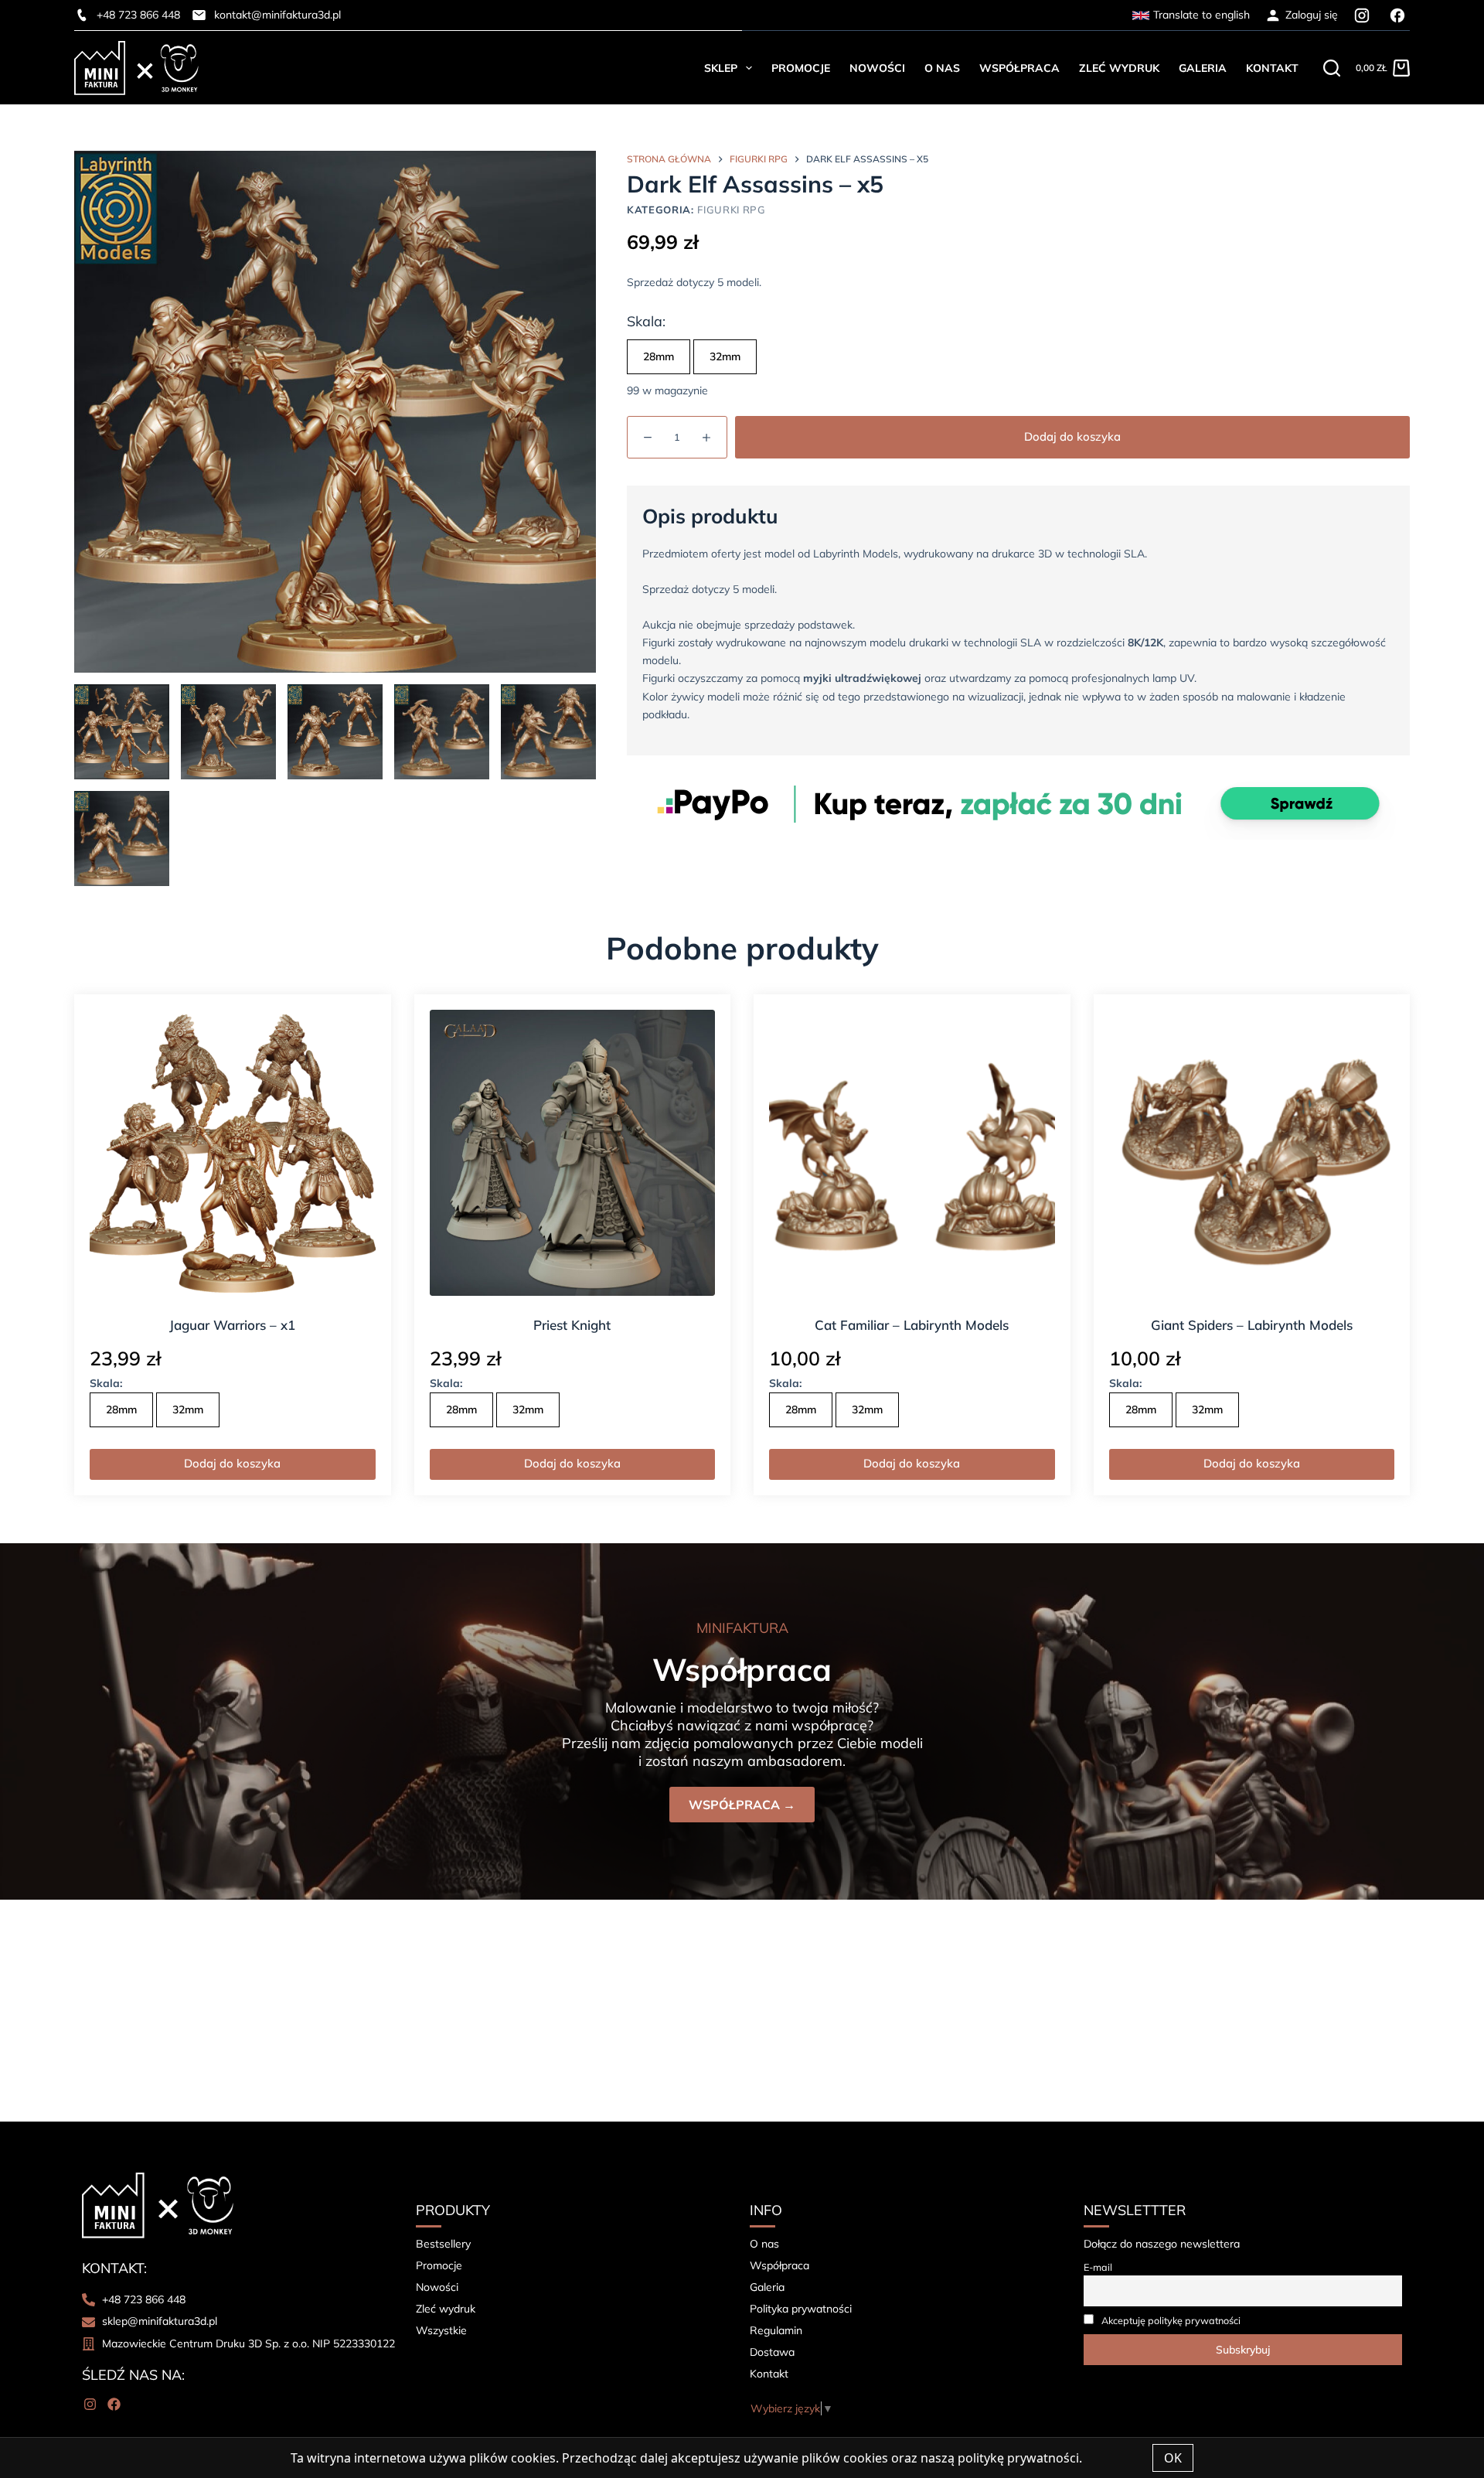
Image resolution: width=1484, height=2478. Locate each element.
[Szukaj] (1332, 68)
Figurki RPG (731, 210)
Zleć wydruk (1119, 68)
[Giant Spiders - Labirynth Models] (1252, 1153)
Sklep (721, 68)
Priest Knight (572, 1325)
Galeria (1203, 68)
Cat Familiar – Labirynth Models (912, 1325)
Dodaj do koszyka (1072, 436)
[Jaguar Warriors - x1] (233, 1153)
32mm (725, 356)
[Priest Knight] (573, 1153)
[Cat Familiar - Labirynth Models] (912, 1153)
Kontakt (1272, 68)
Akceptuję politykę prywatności (1171, 2320)
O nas (942, 68)
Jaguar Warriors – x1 (232, 1325)
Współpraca (1019, 68)
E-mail (1098, 2267)
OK (1173, 2458)
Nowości (877, 68)
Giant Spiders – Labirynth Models (1252, 1325)
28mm (659, 356)
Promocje (801, 68)
